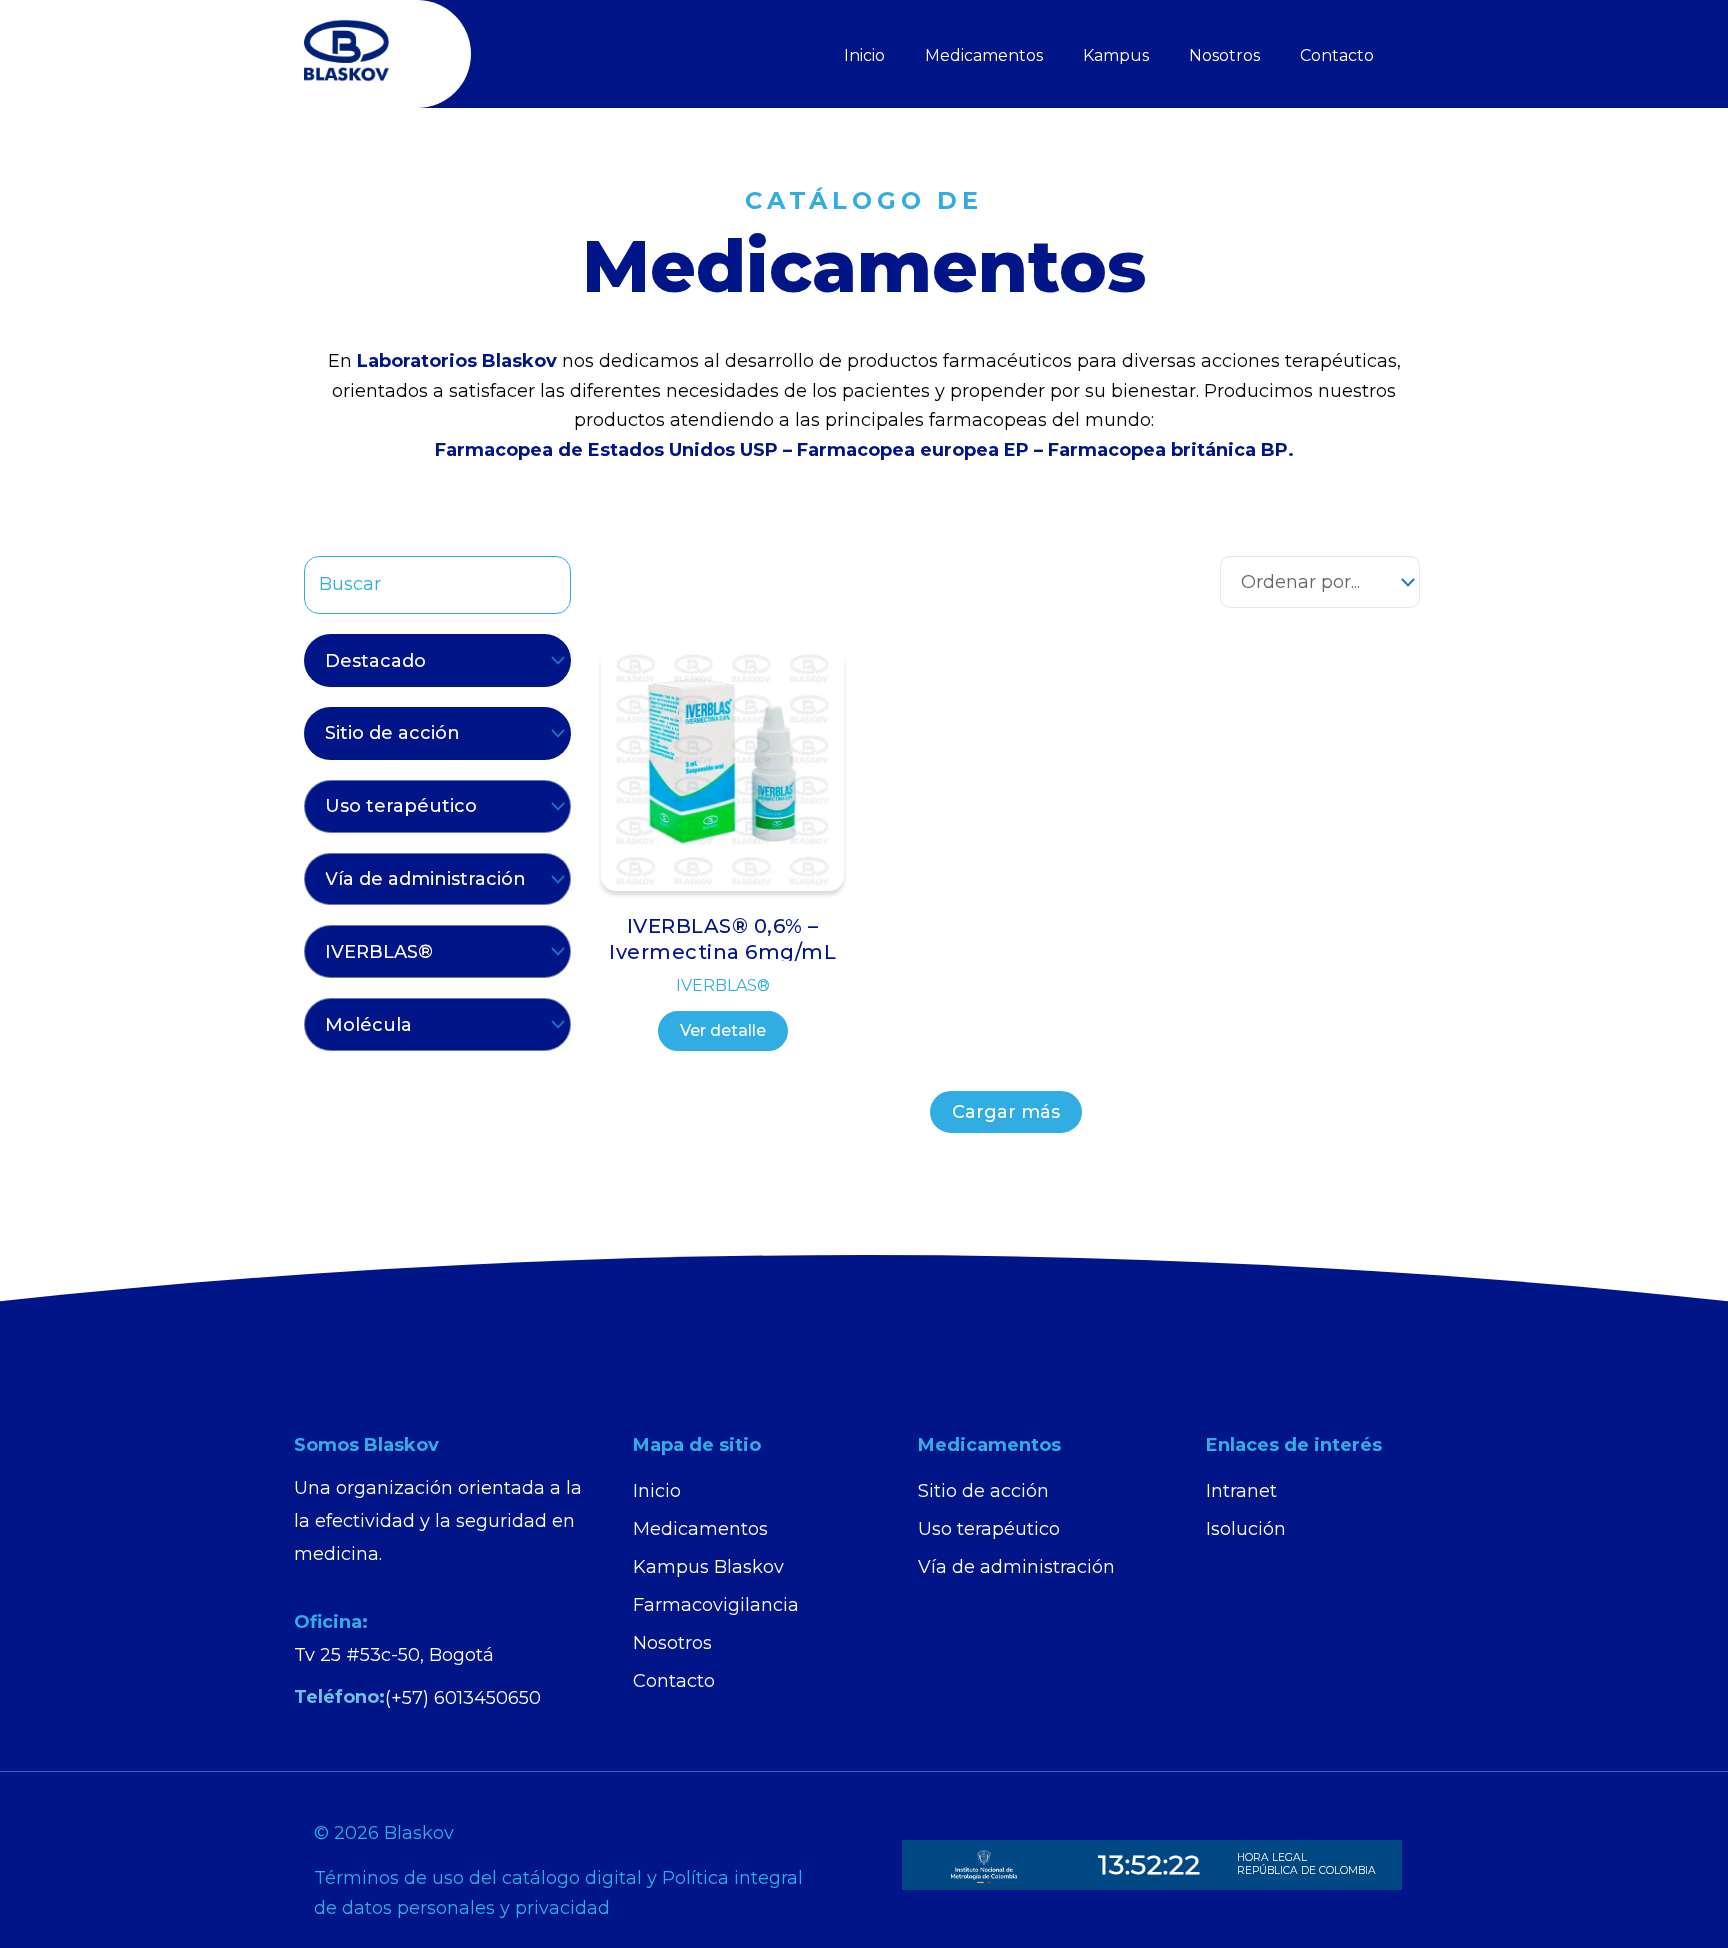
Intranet (1241, 1491)
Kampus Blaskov (708, 1567)
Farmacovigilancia (716, 1605)
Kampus (1116, 55)
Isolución (1246, 1529)
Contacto (1337, 55)
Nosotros (1224, 55)
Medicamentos (984, 55)
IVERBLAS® (723, 986)
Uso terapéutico (989, 1529)
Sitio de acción (983, 1491)
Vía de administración (1016, 1567)
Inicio (864, 55)
